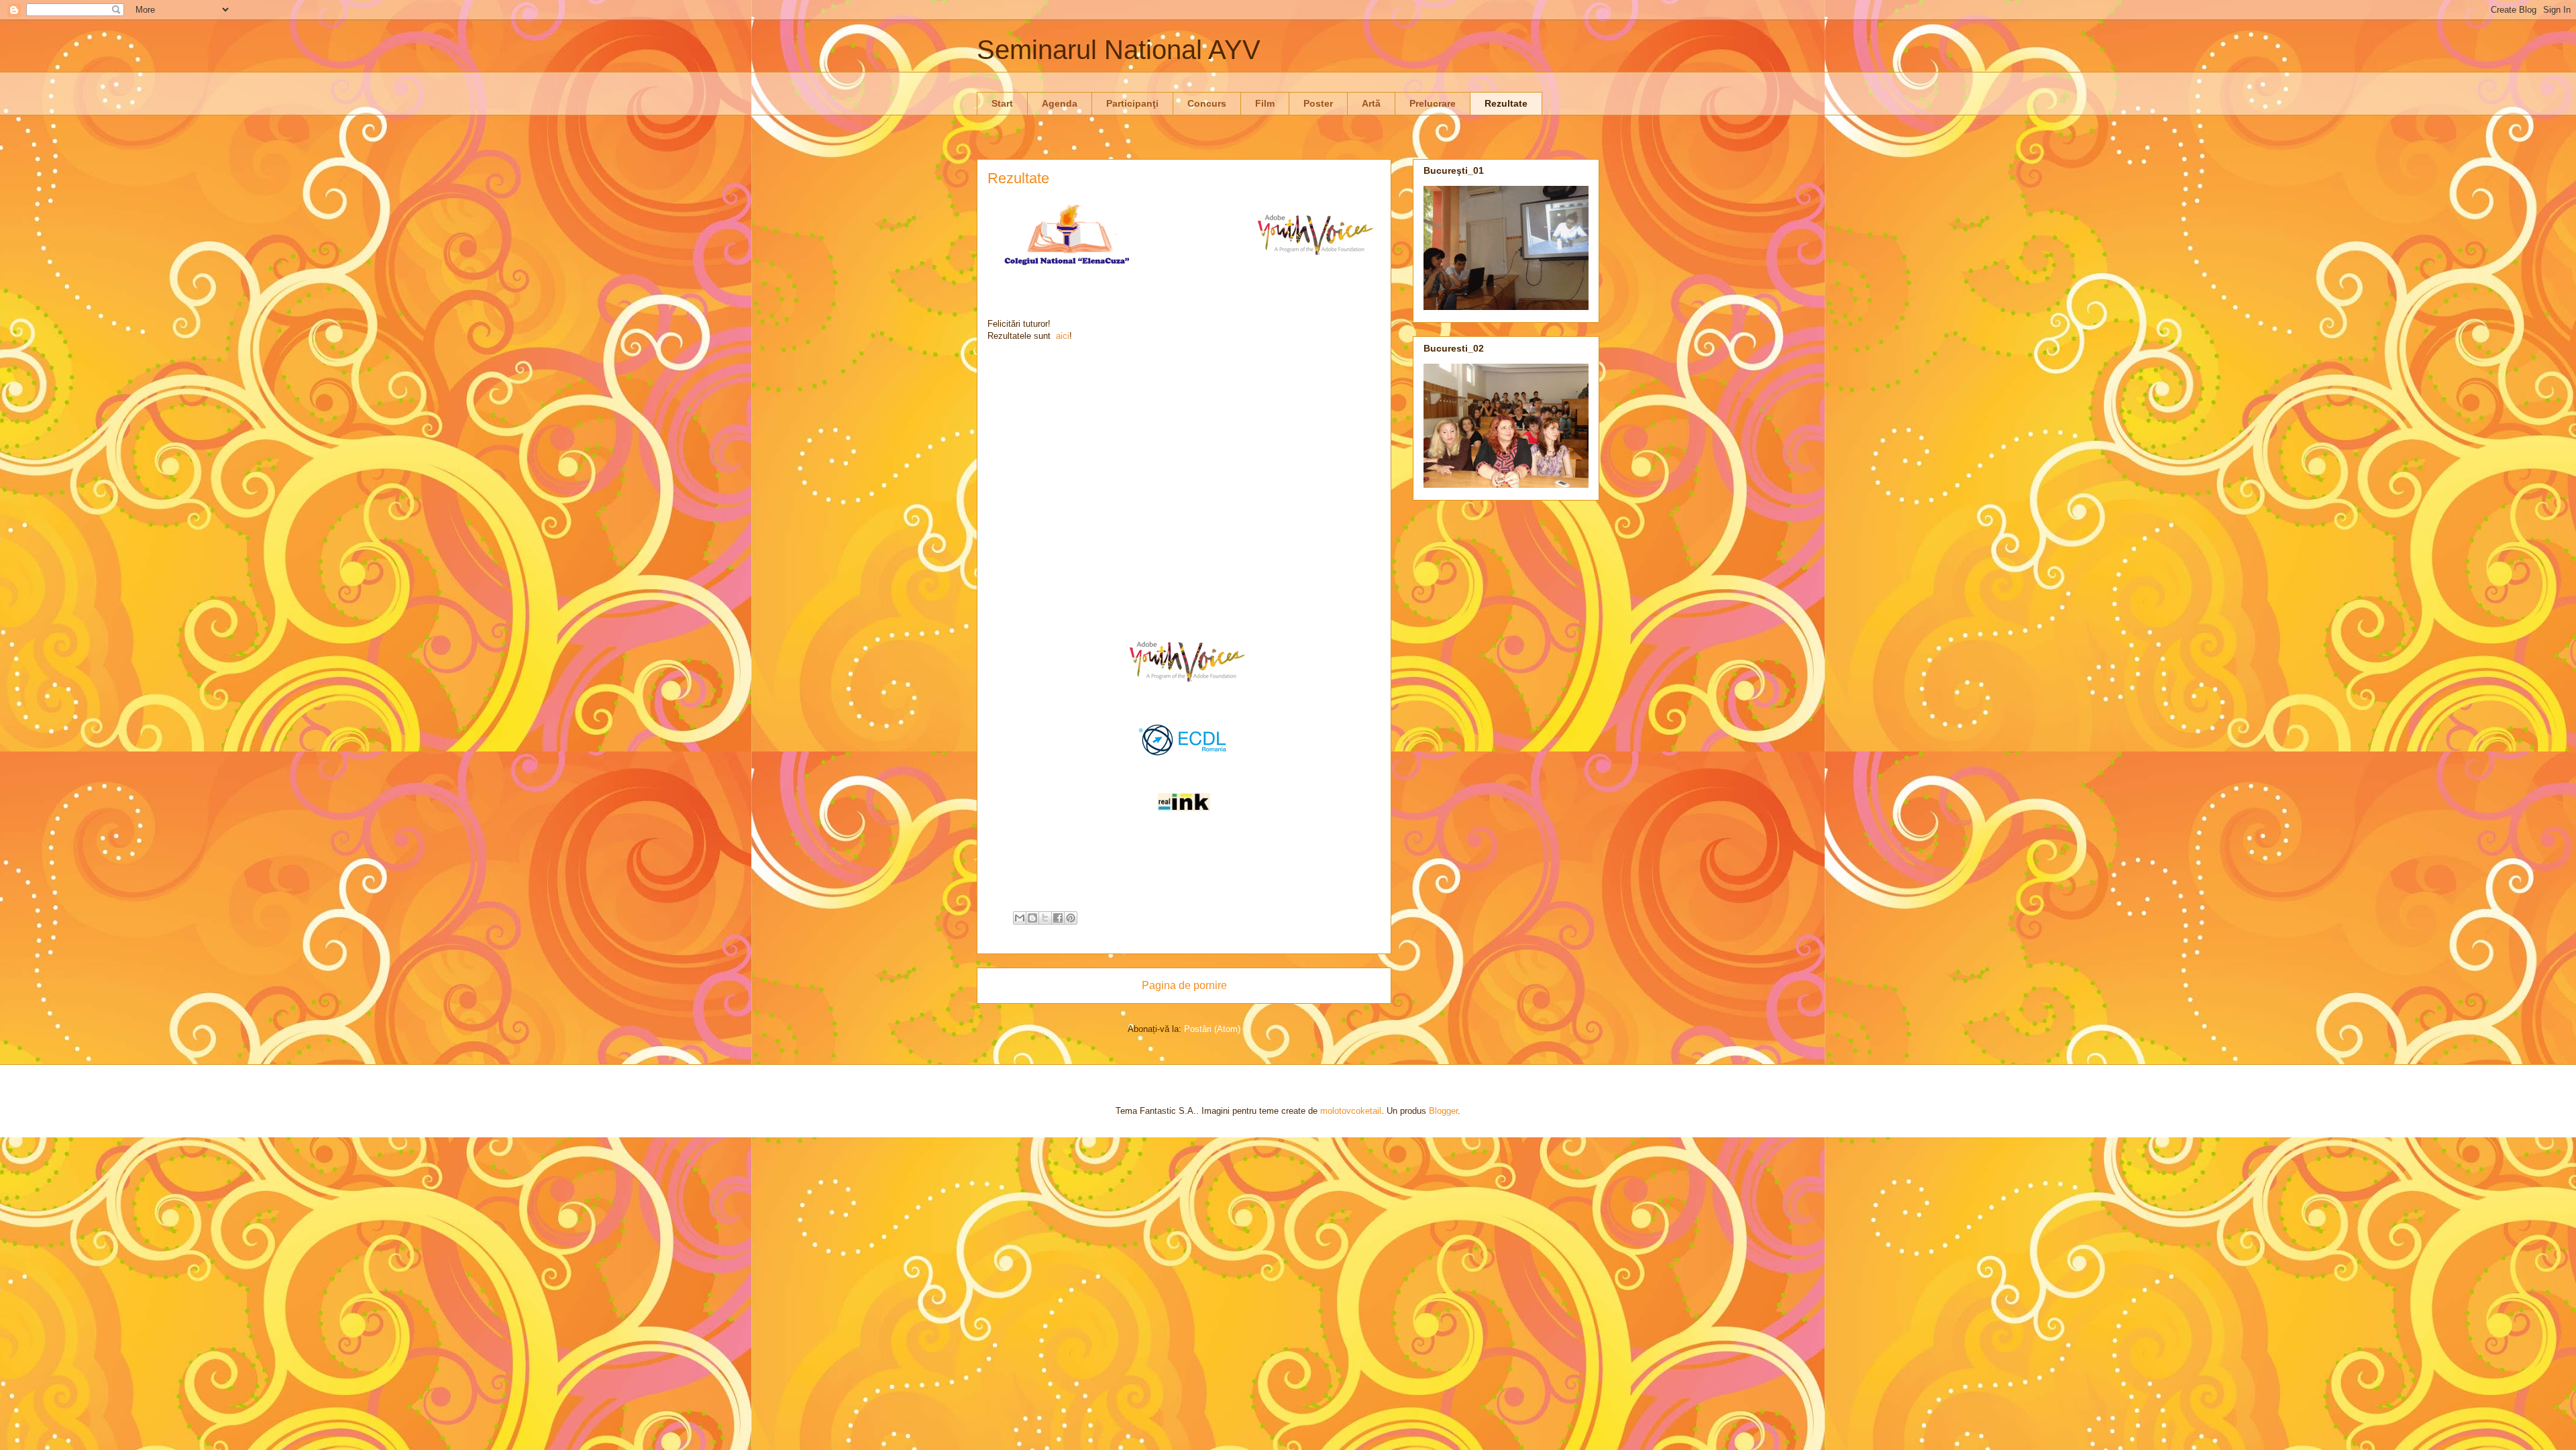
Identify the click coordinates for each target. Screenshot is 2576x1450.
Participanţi (1132, 103)
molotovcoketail (1351, 1111)
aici (1063, 336)
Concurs (1207, 103)
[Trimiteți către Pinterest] (1071, 918)
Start (1002, 103)
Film (1265, 103)
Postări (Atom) (1212, 1029)
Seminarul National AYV (1119, 50)
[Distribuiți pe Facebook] (1058, 918)
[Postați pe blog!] (1032, 918)
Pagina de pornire (1184, 985)
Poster (1318, 103)
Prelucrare (1433, 103)
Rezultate (1506, 103)
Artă (1371, 103)
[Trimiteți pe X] (1045, 918)
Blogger (1443, 1111)
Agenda (1060, 103)
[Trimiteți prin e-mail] (1020, 918)
